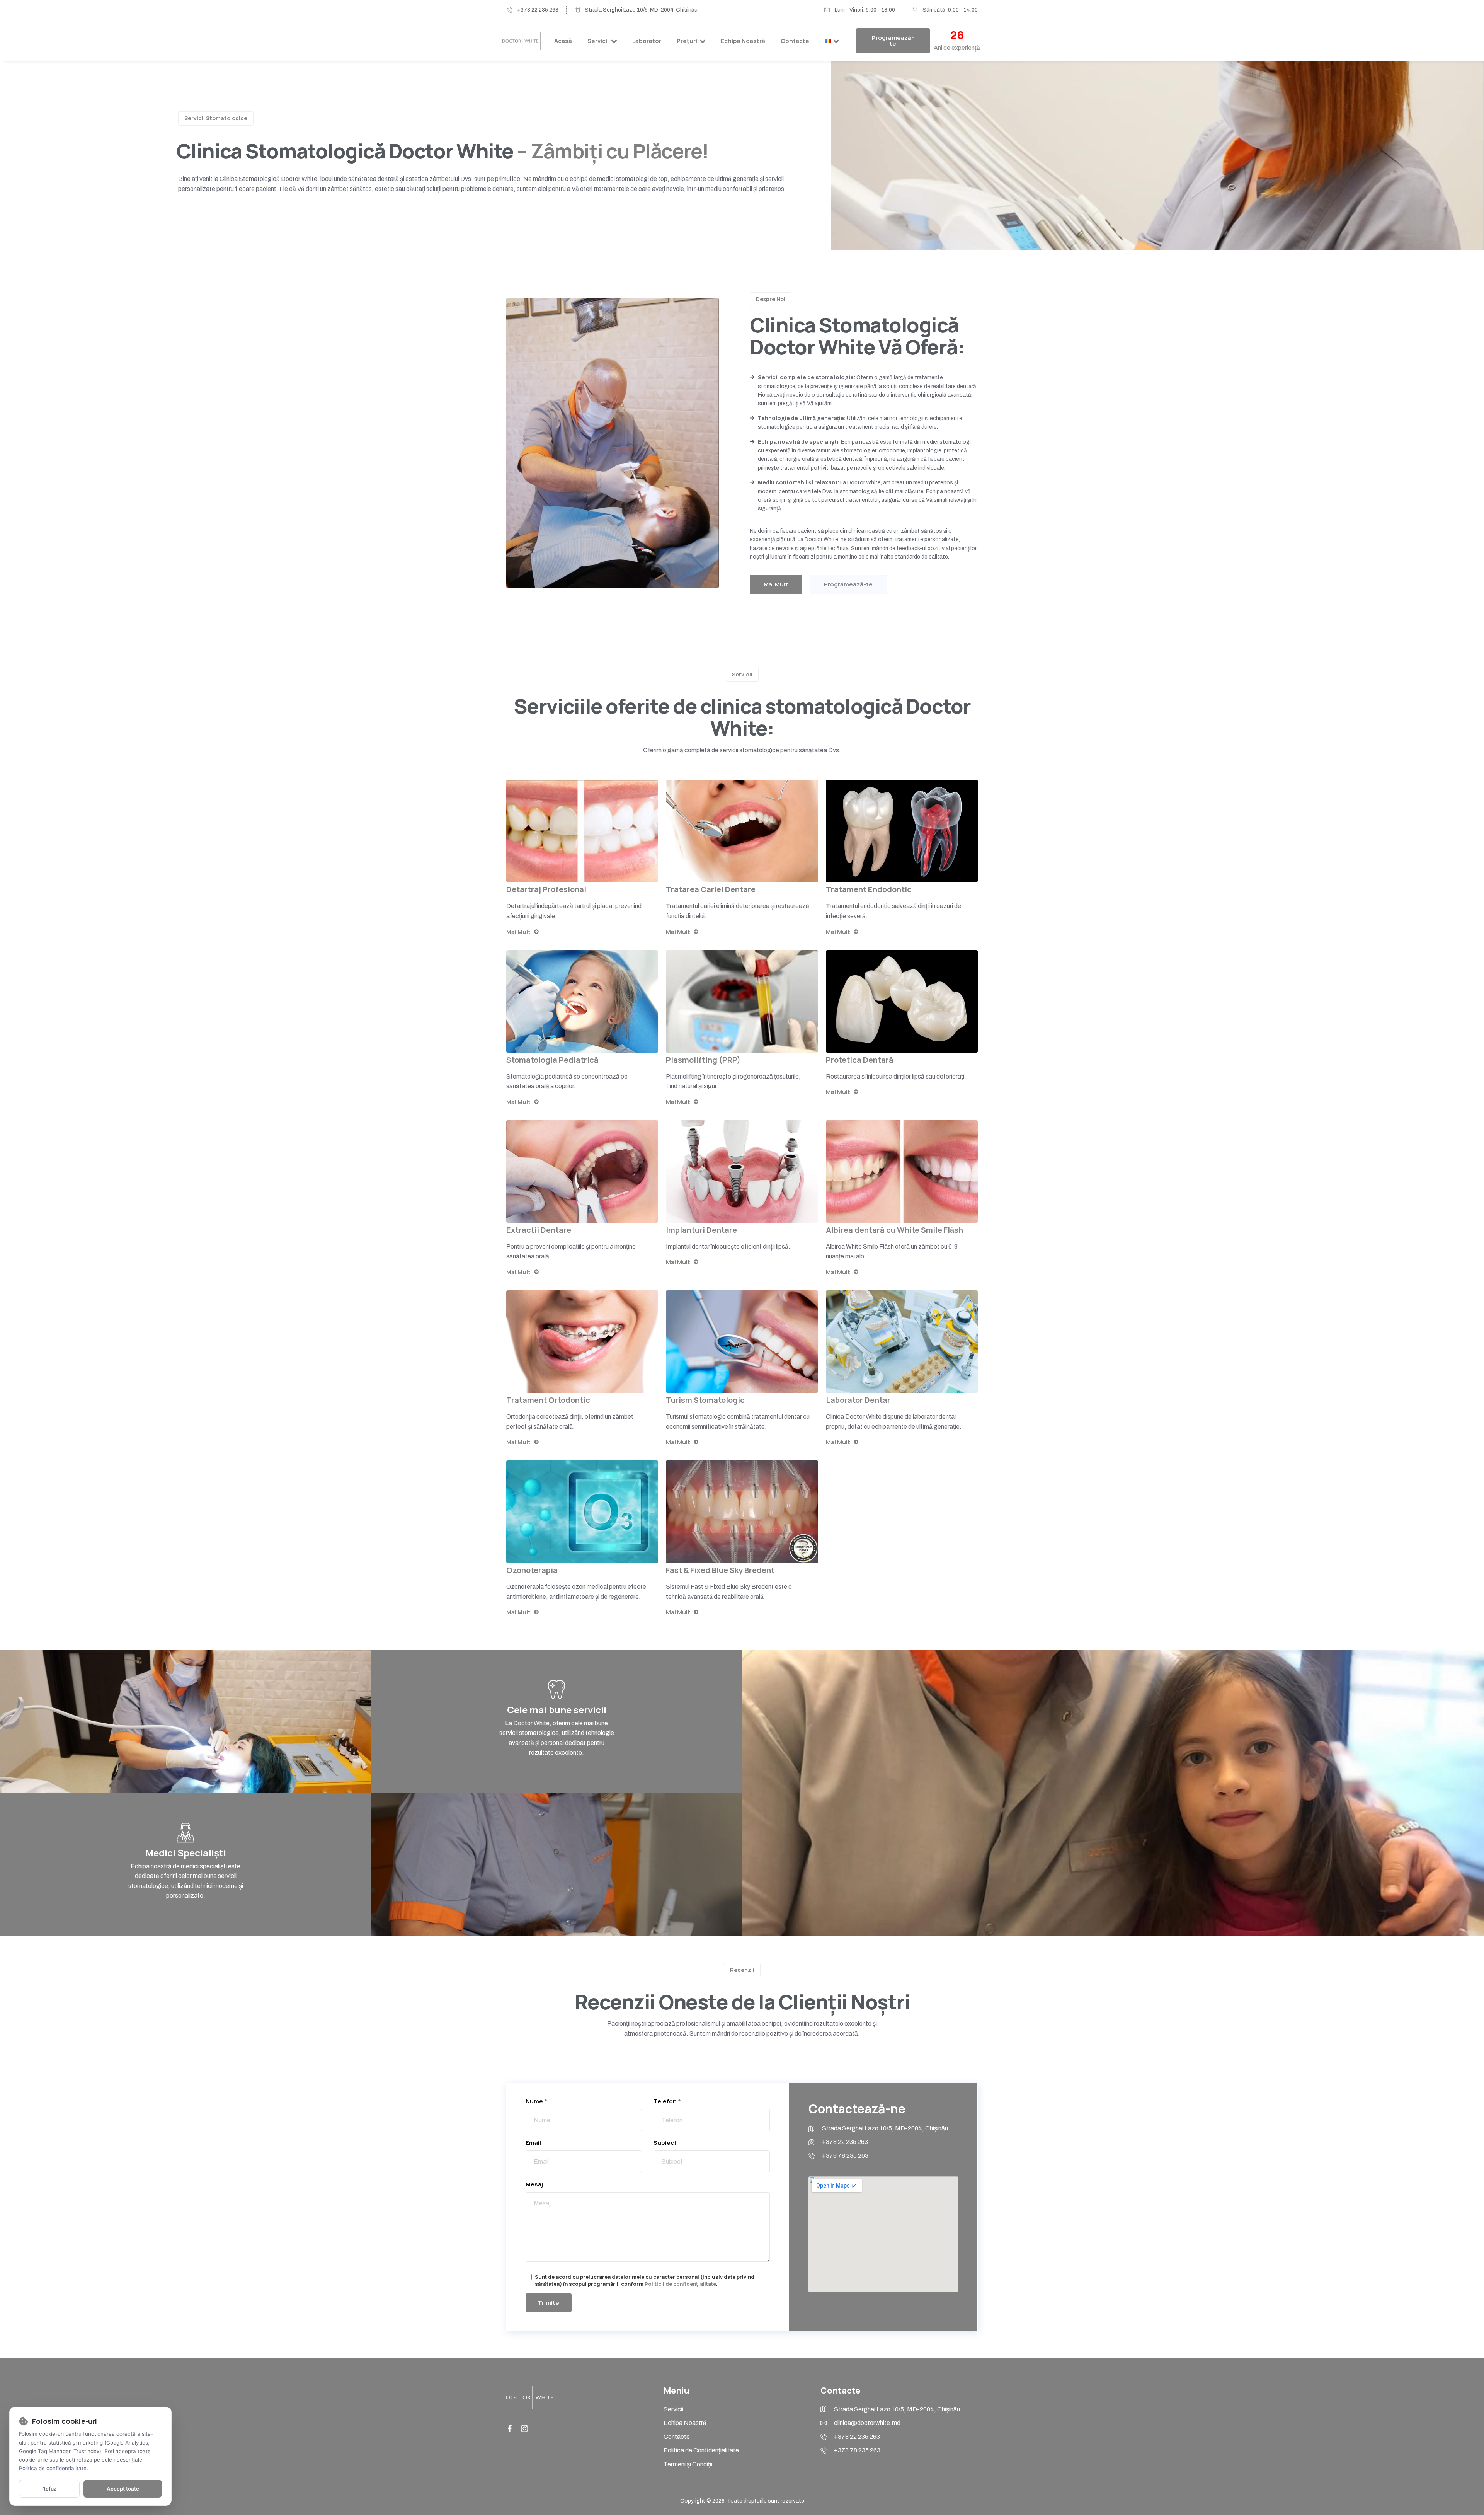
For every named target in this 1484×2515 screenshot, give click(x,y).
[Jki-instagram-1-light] (524, 2428)
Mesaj (534, 2184)
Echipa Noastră (743, 41)
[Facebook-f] (510, 2428)
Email (533, 2143)
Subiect (665, 2143)
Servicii (598, 41)
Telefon (667, 2101)
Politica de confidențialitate (53, 2468)
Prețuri (687, 41)
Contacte (795, 41)
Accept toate (123, 2489)
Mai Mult (518, 932)
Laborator (647, 41)
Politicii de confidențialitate (680, 2284)
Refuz (49, 2489)
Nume (536, 2101)
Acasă (563, 41)
